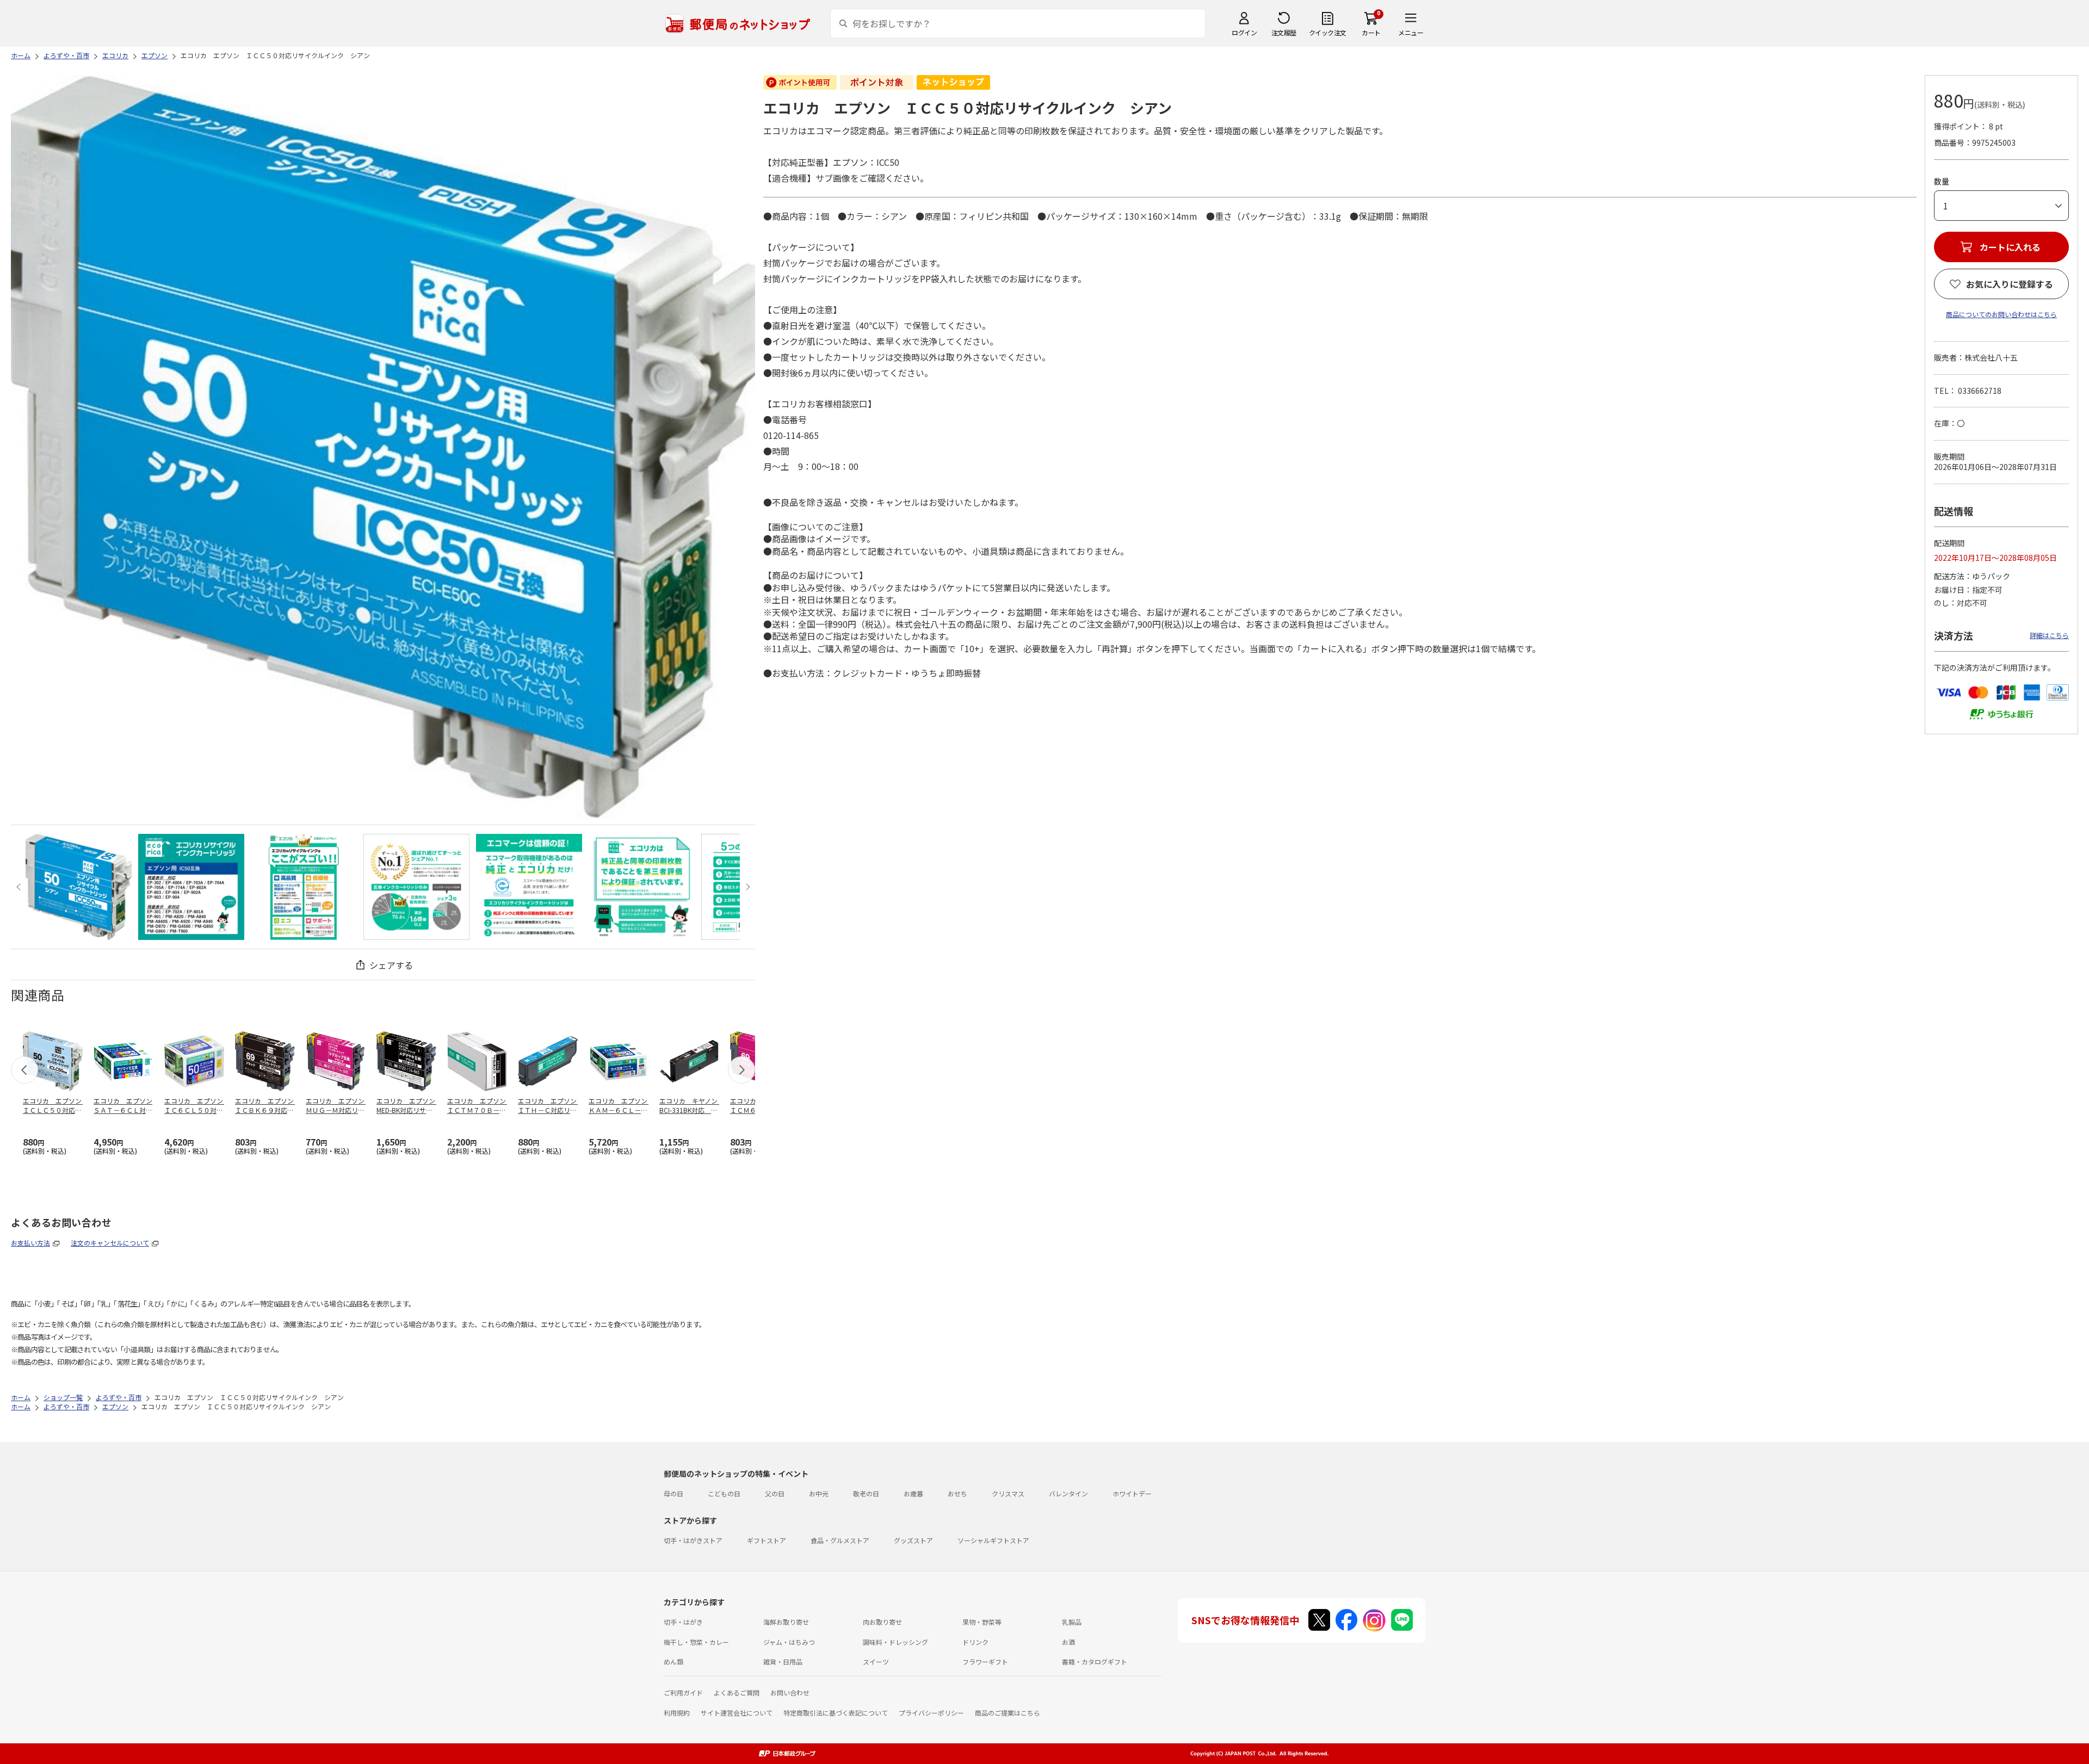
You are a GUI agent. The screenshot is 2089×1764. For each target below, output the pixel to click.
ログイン (1244, 32)
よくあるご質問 (737, 1692)
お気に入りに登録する (2010, 284)
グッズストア (913, 1540)
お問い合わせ (790, 1692)
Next (746, 887)
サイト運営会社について (737, 1713)
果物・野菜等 (982, 1622)
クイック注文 (1328, 32)
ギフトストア (767, 1540)
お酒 (1068, 1642)
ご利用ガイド (683, 1692)
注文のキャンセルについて (110, 1243)
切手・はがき (683, 1622)
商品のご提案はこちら (1008, 1713)
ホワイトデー (1132, 1493)
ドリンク (975, 1642)
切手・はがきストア (693, 1540)
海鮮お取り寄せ (786, 1622)
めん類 (673, 1661)
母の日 (673, 1493)
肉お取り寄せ (882, 1622)
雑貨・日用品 (783, 1661)
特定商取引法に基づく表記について (836, 1713)
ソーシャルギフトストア (993, 1540)
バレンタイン (1068, 1493)
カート (1371, 32)
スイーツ (876, 1661)
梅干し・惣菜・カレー (696, 1642)
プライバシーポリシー (931, 1713)
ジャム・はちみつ (789, 1642)
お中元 (819, 1493)
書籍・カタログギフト (1095, 1661)
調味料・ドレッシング (895, 1642)
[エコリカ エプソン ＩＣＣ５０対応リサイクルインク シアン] (79, 887)
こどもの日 (724, 1493)
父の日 (775, 1493)
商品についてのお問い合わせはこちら (2001, 314)
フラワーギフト (985, 1661)
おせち (957, 1493)
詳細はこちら (2049, 635)
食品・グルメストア (840, 1540)
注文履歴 (1284, 32)
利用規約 (677, 1713)
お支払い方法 (30, 1243)
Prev (20, 887)
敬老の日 (866, 1493)
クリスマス (1008, 1493)
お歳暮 (913, 1493)
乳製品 (1072, 1622)
